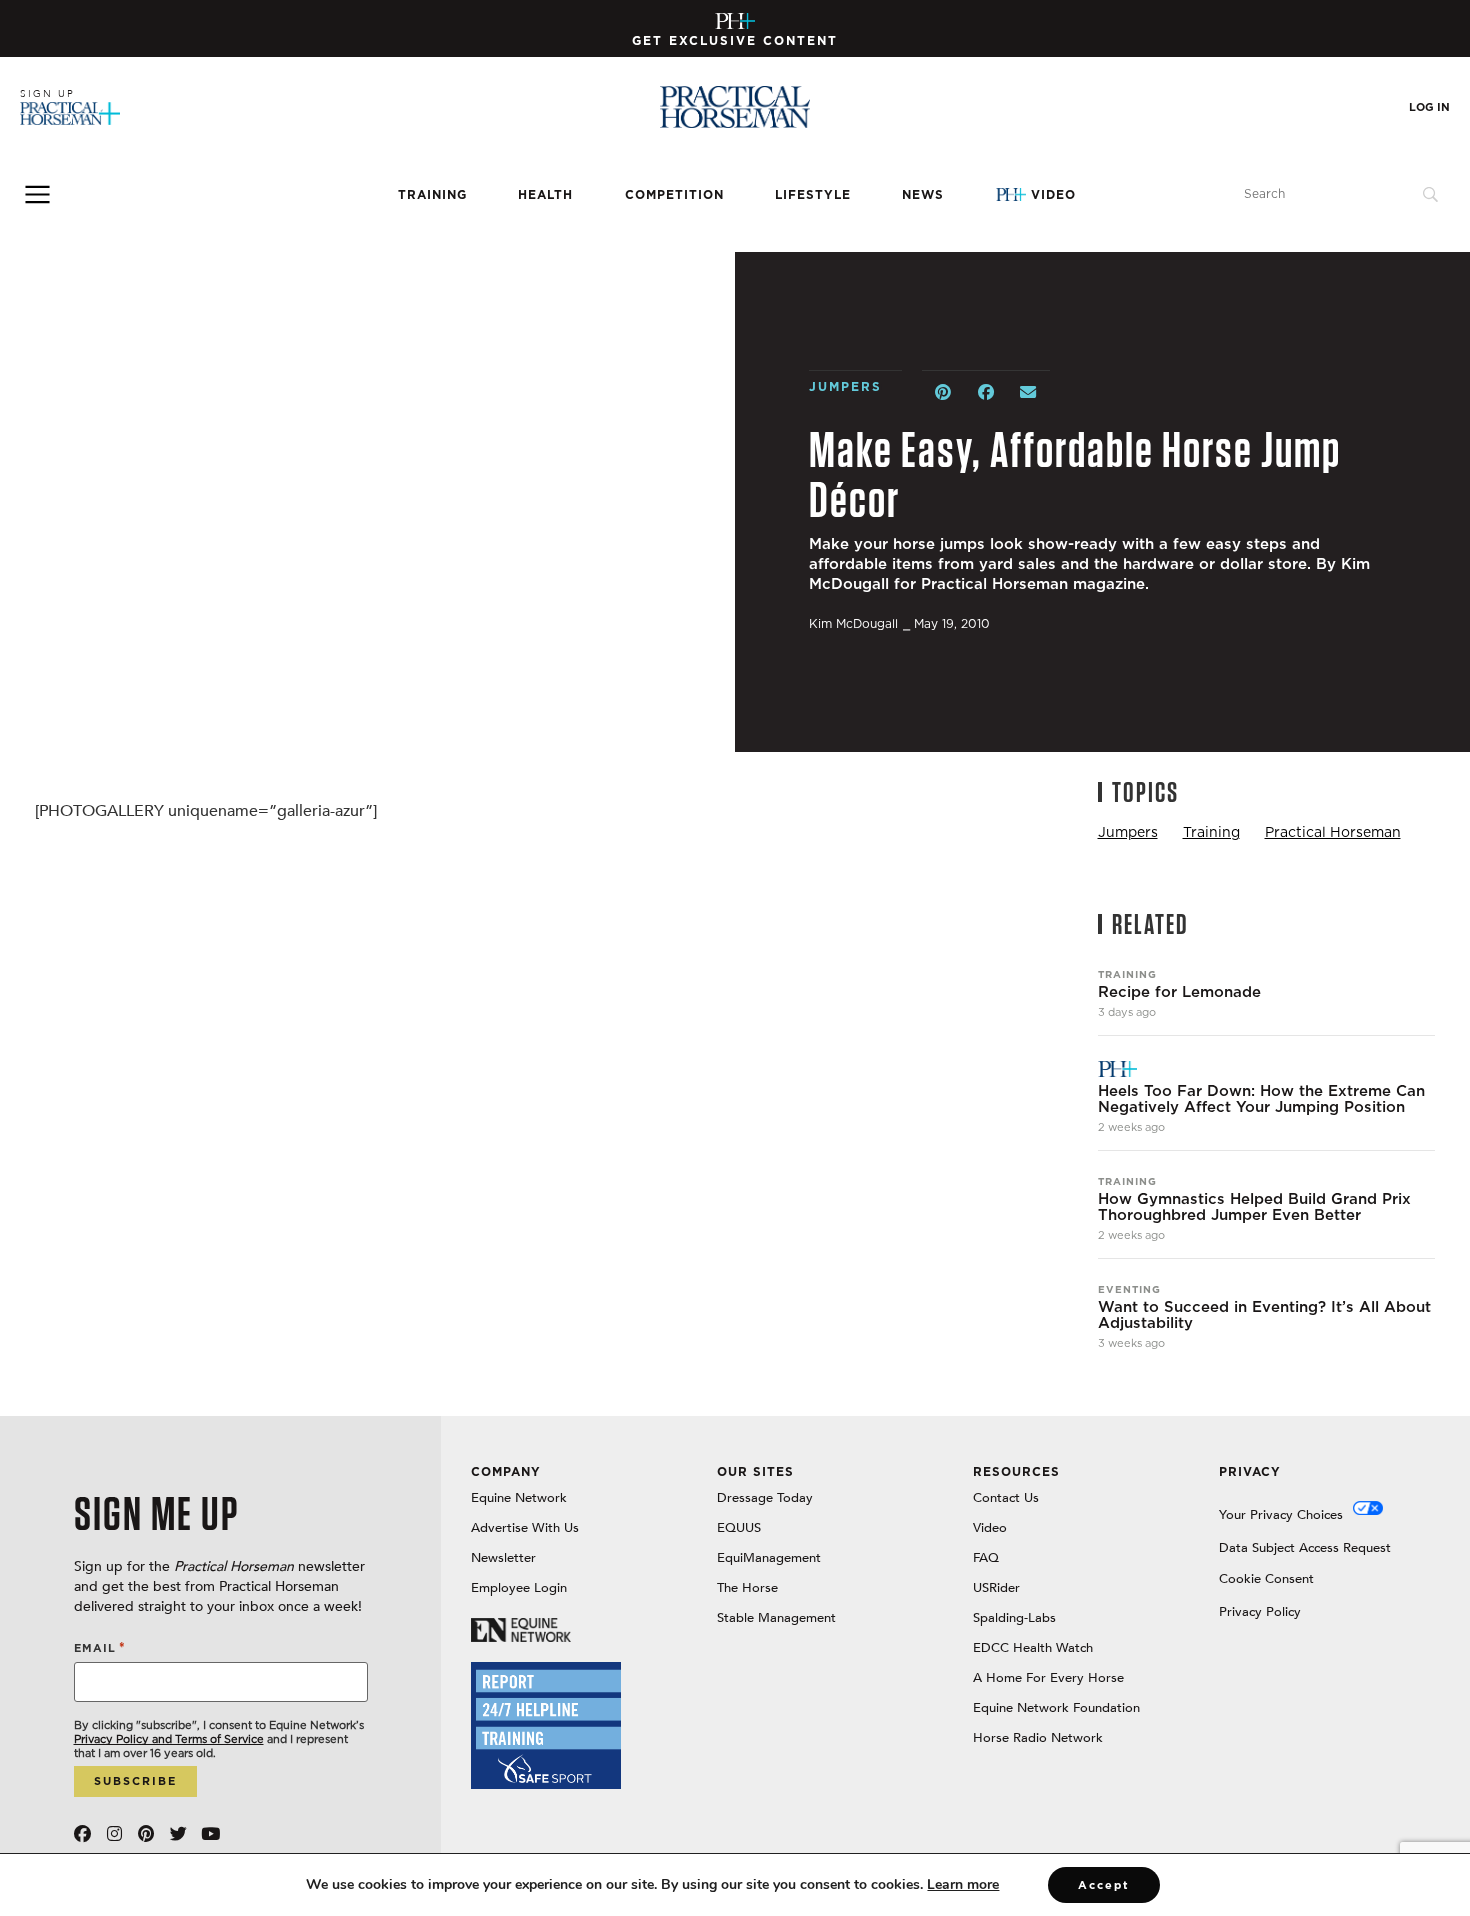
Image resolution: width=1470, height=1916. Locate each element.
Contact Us (1006, 1498)
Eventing (1129, 1289)
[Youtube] (210, 1833)
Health (545, 194)
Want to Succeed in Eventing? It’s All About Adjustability (1264, 1315)
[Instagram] (114, 1833)
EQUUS (739, 1528)
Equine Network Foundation (1056, 1708)
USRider (996, 1588)
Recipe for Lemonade (1179, 992)
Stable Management (776, 1618)
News (923, 194)
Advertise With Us (525, 1528)
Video (1053, 194)
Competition (674, 194)
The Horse (747, 1588)
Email (100, 1647)
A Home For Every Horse (1048, 1678)
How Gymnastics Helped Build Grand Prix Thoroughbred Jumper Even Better (1254, 1207)
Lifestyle (813, 194)
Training (432, 194)
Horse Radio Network (1038, 1738)
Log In (1429, 107)
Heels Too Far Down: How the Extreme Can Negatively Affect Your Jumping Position (1261, 1099)
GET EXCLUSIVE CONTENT (735, 40)
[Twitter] (178, 1833)
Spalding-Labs (1014, 1618)
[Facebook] (82, 1833)
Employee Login (519, 1588)
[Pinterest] (146, 1833)
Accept (1104, 1885)
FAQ (986, 1558)
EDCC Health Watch (1033, 1648)
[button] (943, 392)
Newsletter (503, 1558)
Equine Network (519, 1498)
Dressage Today (765, 1498)
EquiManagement (769, 1558)
